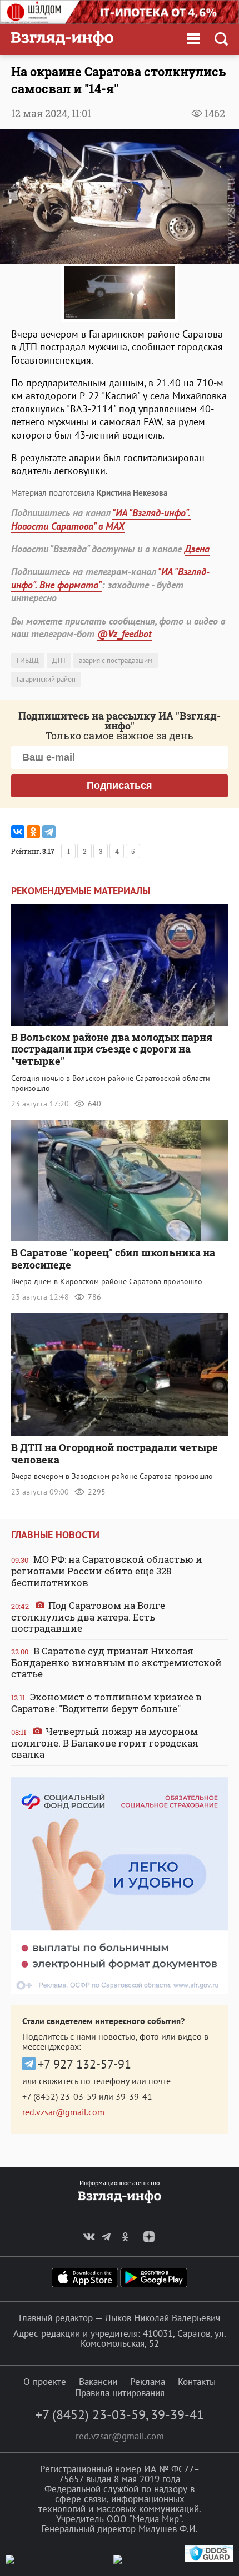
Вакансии (98, 2382)
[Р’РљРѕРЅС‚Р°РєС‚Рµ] (18, 832)
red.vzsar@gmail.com (63, 2112)
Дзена (197, 549)
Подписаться (120, 786)
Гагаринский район (46, 679)
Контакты (197, 2382)
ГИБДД (28, 660)
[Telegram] (49, 832)
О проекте (45, 2382)
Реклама (148, 2382)
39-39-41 (134, 2096)
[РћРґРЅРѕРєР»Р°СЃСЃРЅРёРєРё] (33, 832)
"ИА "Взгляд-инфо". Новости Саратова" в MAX (101, 519)
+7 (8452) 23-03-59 (59, 2096)
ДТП (59, 660)
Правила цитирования (120, 2393)
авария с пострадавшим (116, 660)
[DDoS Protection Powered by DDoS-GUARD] (209, 2560)
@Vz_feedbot (125, 634)
